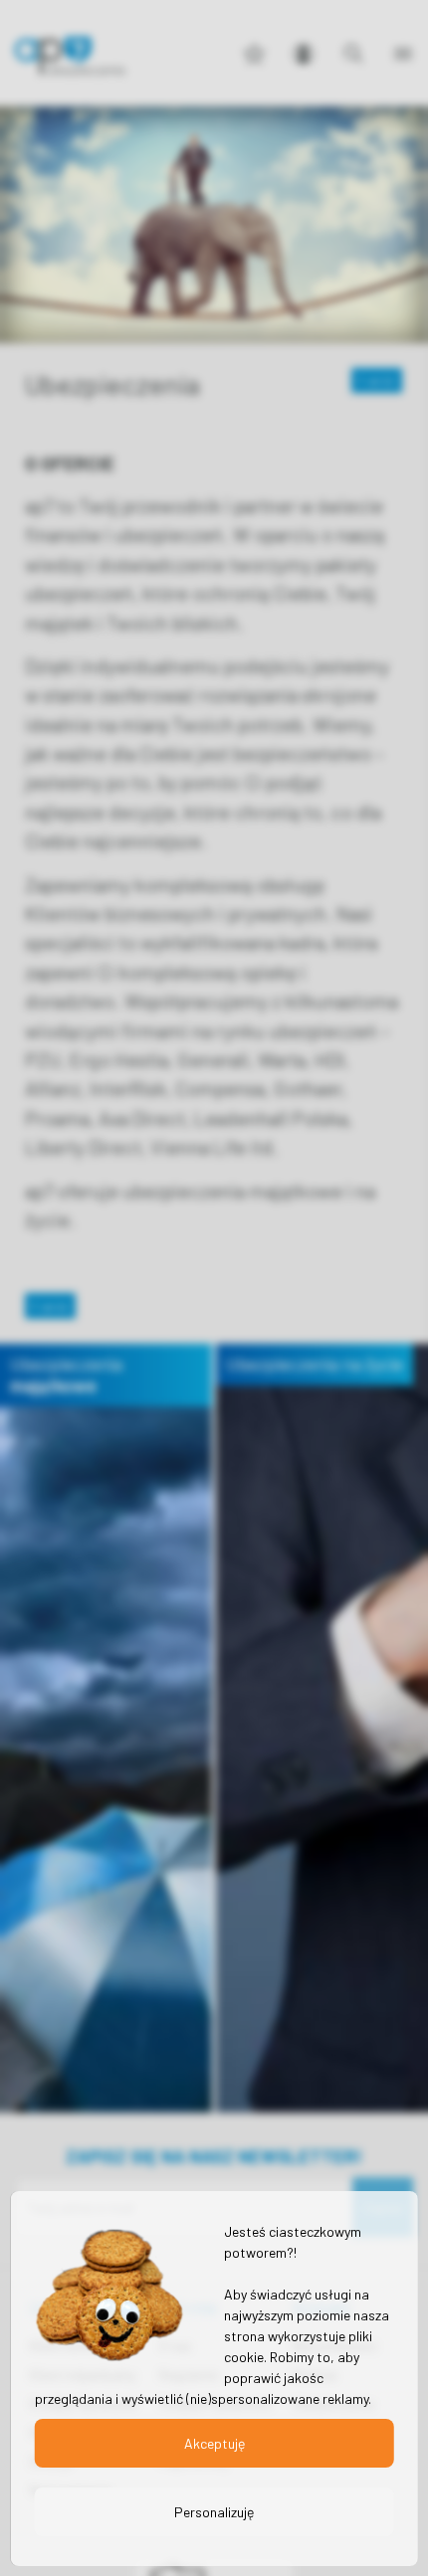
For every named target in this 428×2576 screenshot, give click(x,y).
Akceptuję (214, 2443)
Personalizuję (214, 2512)
